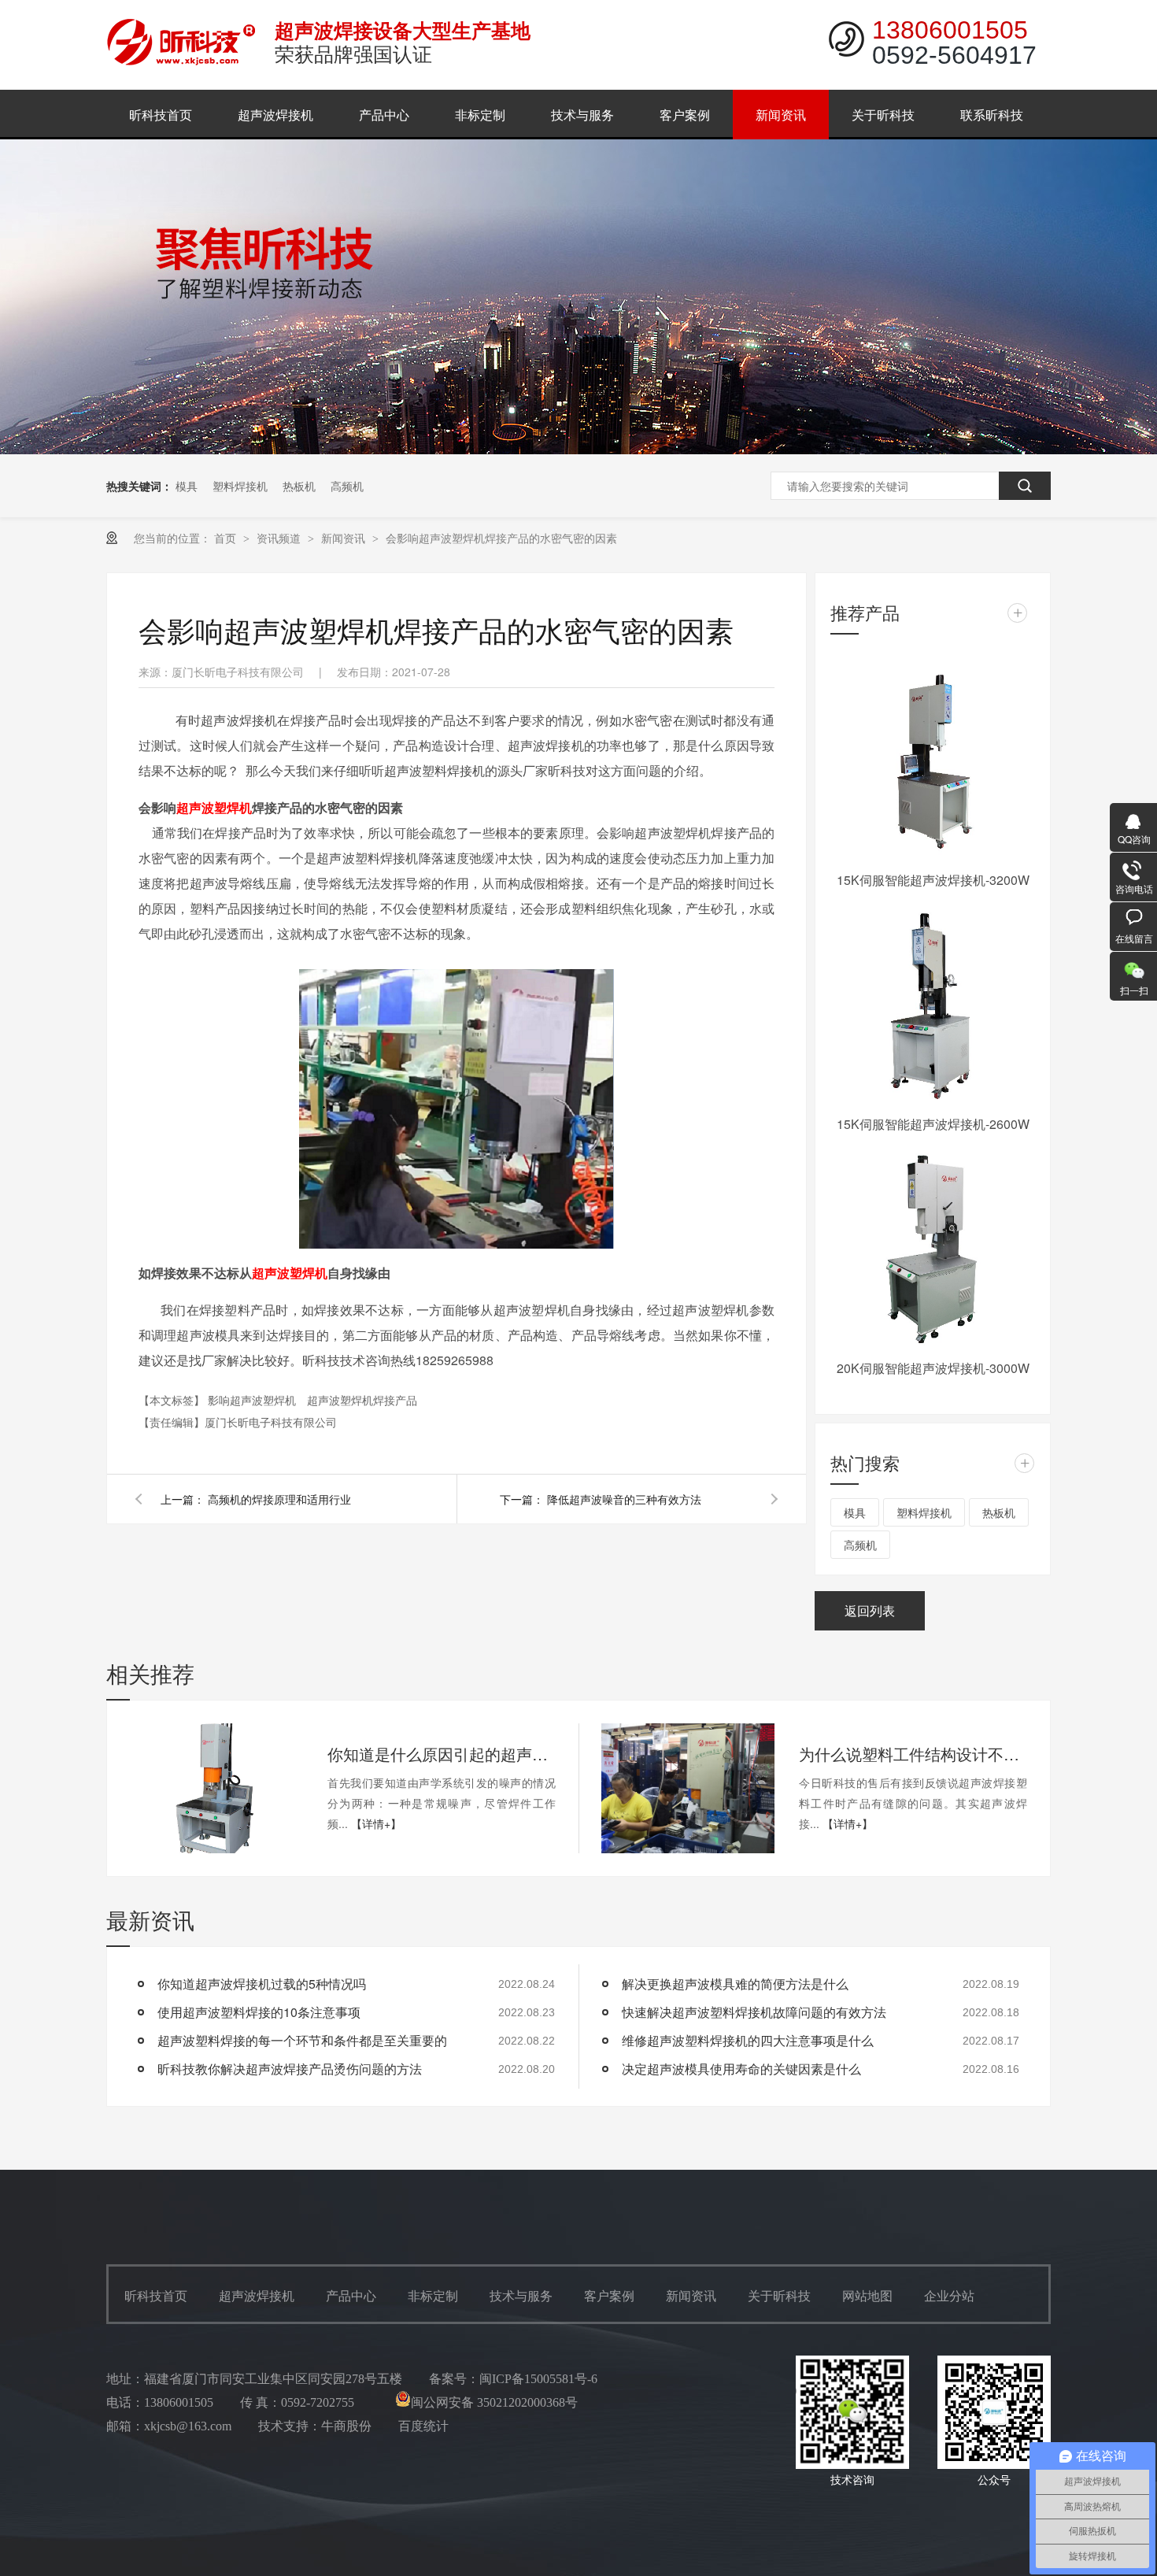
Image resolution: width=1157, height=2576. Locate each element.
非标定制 (480, 115)
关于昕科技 (883, 115)
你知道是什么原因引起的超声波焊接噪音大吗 (442, 1754)
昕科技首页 (161, 115)
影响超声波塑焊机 (253, 1400)
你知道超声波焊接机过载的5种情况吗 (262, 1984)
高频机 (347, 486)
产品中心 (384, 115)
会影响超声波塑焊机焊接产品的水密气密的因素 (501, 538)
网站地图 (867, 2296)
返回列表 (870, 1610)
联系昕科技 (992, 115)
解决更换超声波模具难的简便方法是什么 (735, 1984)
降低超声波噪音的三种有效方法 (624, 1499)
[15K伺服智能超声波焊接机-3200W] (933, 761)
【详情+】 (376, 1823)
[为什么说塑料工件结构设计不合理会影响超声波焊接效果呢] (688, 1788)
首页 (227, 538)
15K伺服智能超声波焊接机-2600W (933, 1124)
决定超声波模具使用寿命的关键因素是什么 (741, 2069)
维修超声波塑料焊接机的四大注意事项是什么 (748, 2040)
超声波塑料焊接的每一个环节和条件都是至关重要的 (302, 2040)
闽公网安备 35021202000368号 (494, 2402)
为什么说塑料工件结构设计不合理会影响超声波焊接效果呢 (913, 1754)
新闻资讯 (781, 115)
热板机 (299, 486)
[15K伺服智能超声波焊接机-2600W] (933, 1005)
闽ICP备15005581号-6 (538, 2379)
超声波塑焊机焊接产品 (362, 1400)
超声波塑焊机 (214, 807)
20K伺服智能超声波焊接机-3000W (933, 1368)
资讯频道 (280, 538)
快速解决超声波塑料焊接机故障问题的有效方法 (754, 2012)
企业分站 (949, 2296)
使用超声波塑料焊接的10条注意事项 (259, 2012)
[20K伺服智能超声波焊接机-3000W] (933, 1249)
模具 (187, 486)
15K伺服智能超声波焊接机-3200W (933, 880)
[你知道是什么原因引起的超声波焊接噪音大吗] (216, 1788)
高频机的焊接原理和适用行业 (279, 1499)
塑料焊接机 (240, 486)
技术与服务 (582, 115)
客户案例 (685, 115)
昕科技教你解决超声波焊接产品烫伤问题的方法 (290, 2069)
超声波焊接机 (275, 115)
